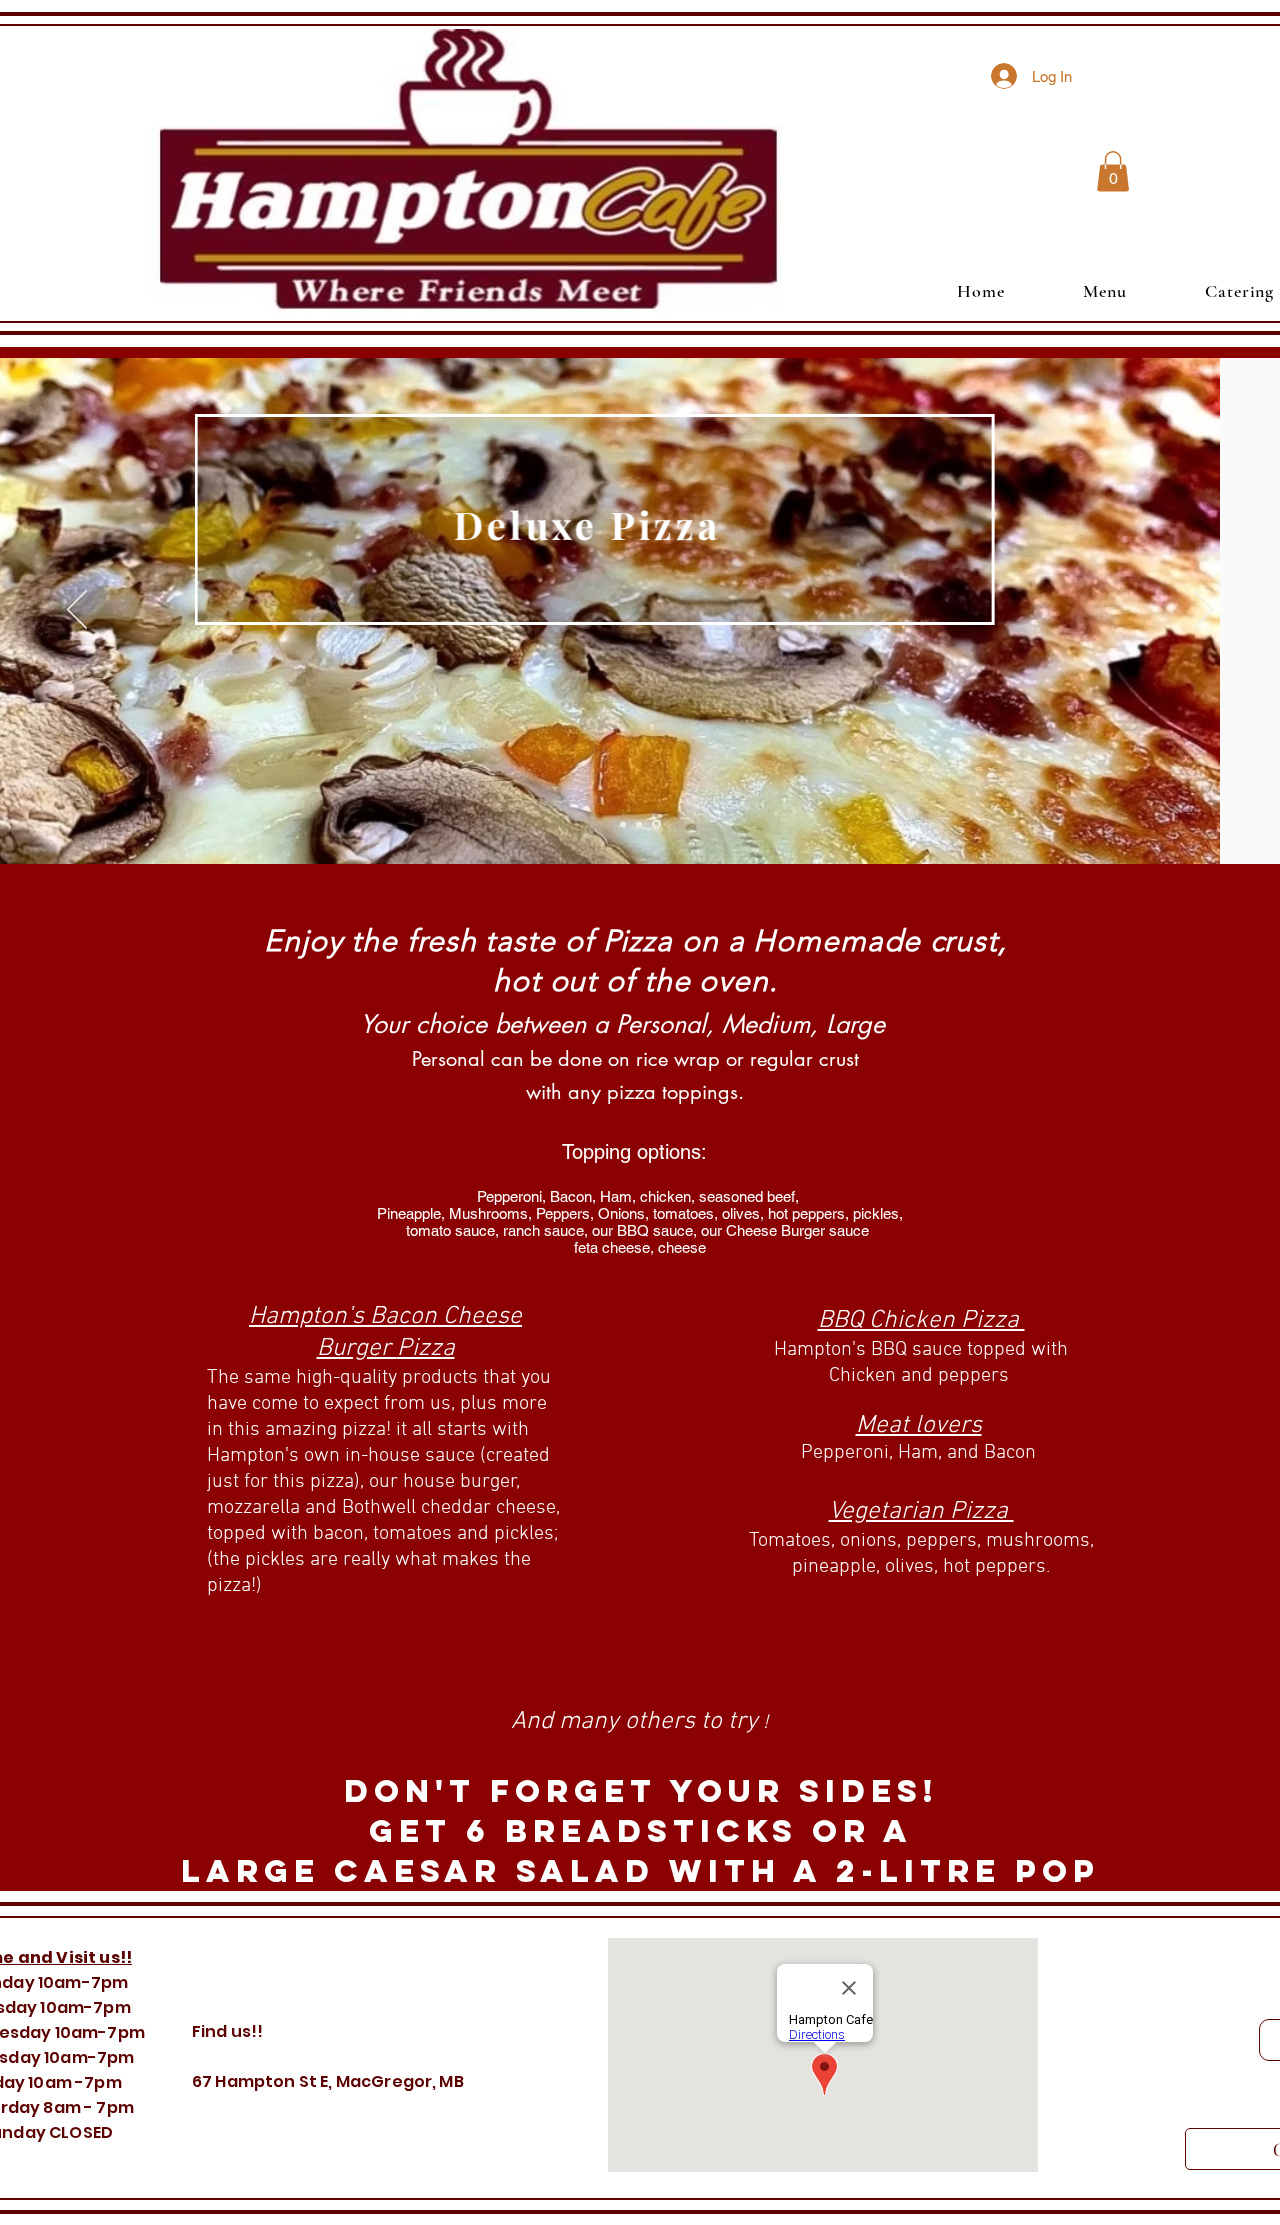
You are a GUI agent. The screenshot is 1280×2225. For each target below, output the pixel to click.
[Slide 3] (623, 824)
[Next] (1203, 611)
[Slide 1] (639, 824)
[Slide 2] (656, 824)
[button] (1113, 171)
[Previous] (77, 611)
